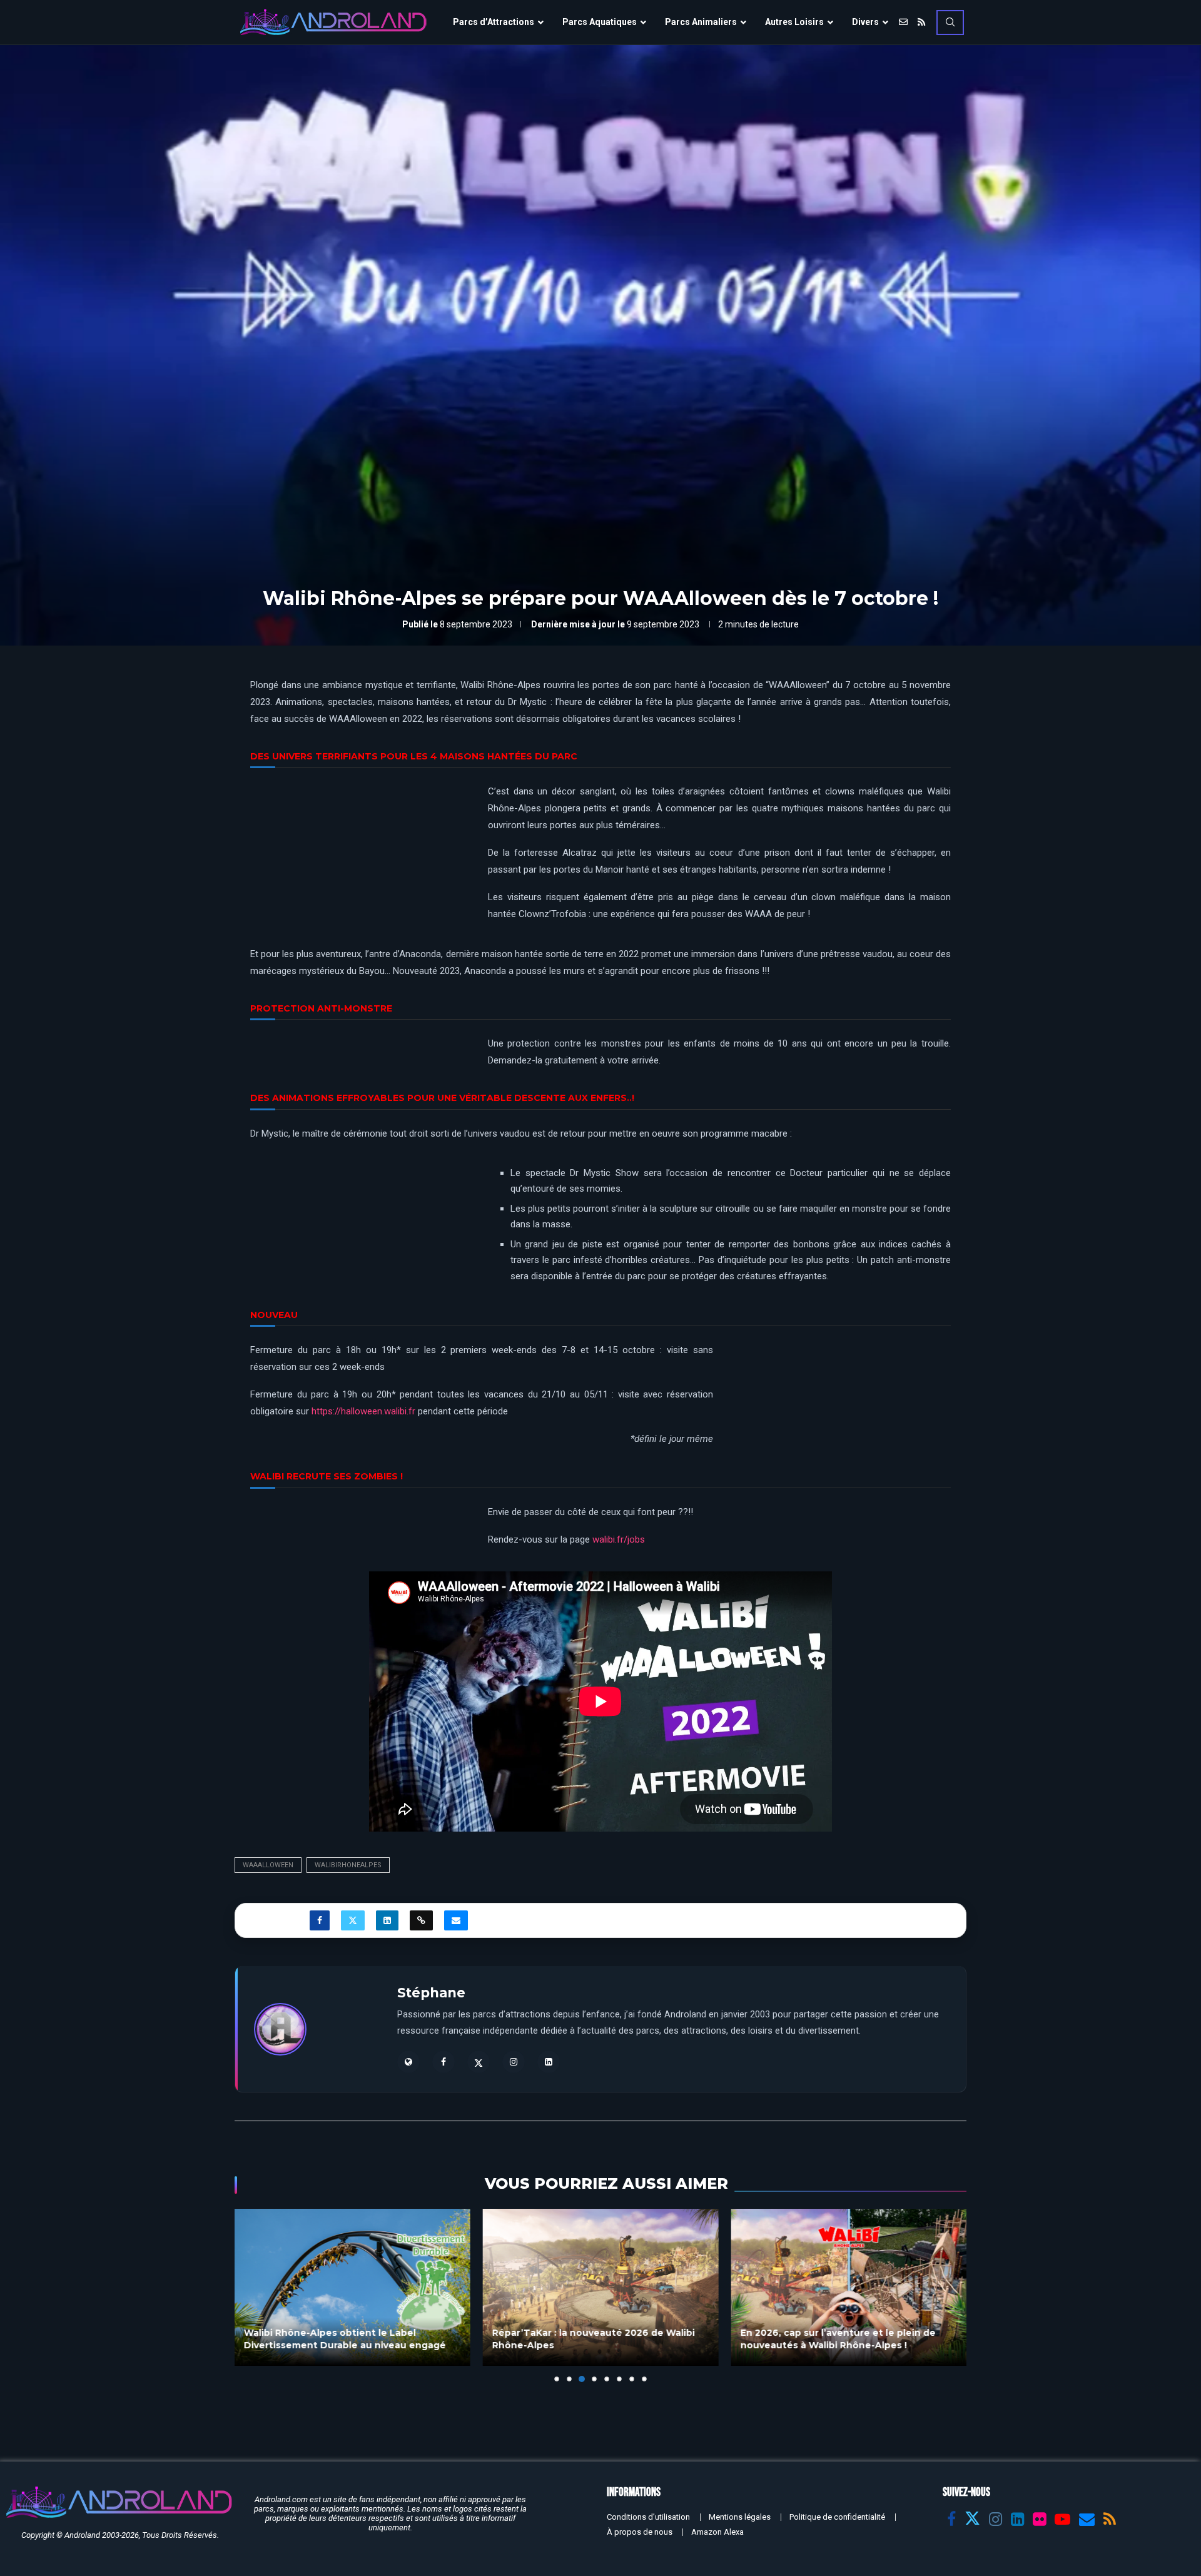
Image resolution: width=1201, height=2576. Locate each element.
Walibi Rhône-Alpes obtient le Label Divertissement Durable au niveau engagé (345, 2340)
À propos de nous (640, 2532)
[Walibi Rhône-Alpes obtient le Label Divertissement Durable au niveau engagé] (352, 2287)
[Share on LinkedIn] (387, 1920)
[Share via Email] (456, 1920)
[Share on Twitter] (353, 1920)
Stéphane (431, 1993)
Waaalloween (268, 1865)
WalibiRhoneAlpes (348, 1865)
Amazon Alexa (717, 2532)
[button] (251, 2295)
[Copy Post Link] (421, 1920)
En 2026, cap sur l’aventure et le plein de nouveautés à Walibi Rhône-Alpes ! (838, 2340)
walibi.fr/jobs (619, 1539)
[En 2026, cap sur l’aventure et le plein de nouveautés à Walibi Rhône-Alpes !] (849, 2287)
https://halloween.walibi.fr (363, 1411)
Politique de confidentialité (837, 2517)
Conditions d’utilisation (648, 2517)
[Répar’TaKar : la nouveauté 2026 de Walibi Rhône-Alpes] (601, 2287)
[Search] (950, 23)
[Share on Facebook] (320, 1920)
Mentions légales (740, 2517)
